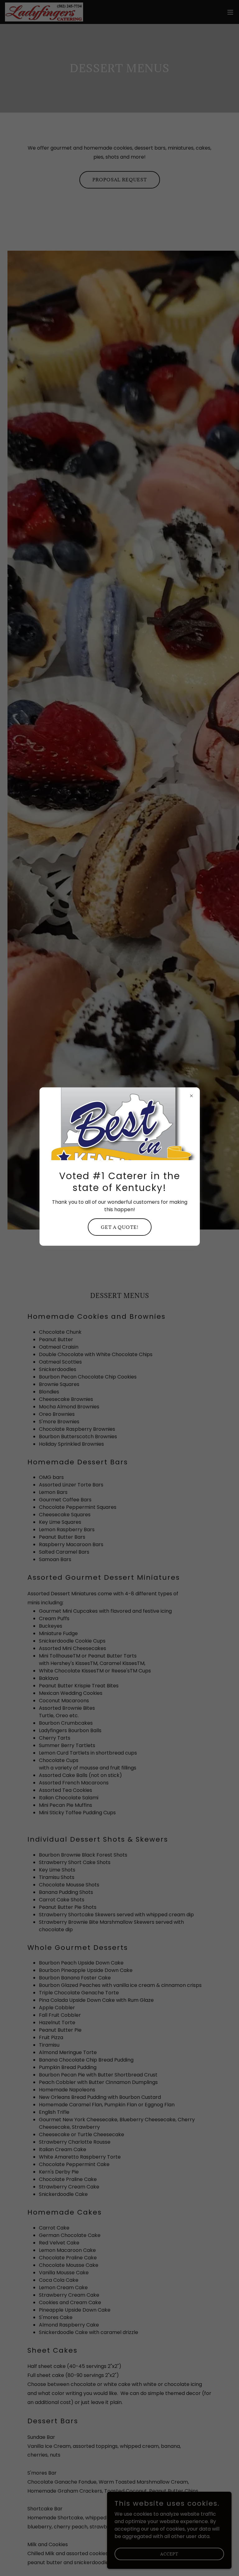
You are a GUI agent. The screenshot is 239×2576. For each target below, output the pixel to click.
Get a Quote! (120, 1227)
